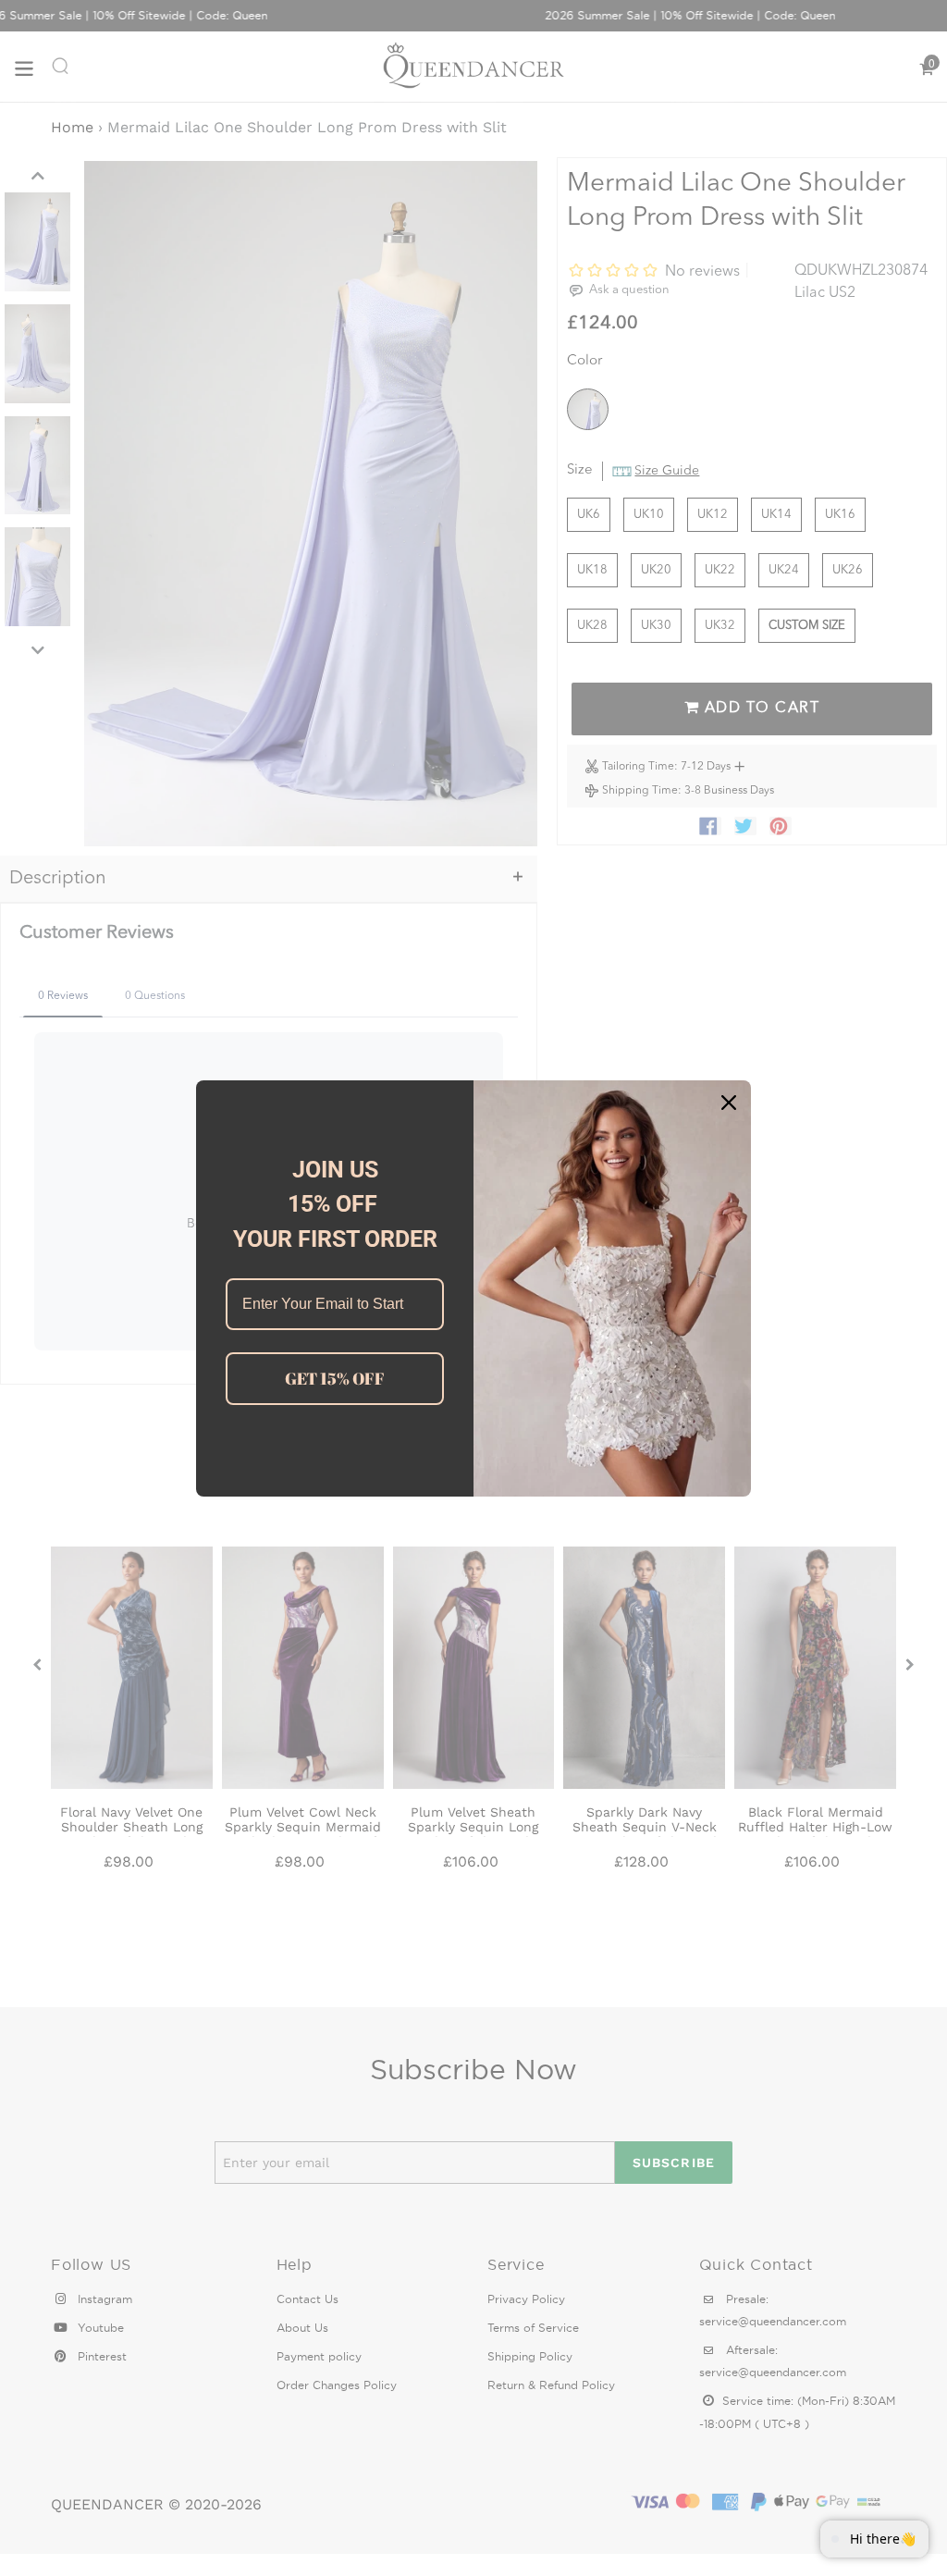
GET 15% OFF (335, 1378)
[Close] (729, 1103)
